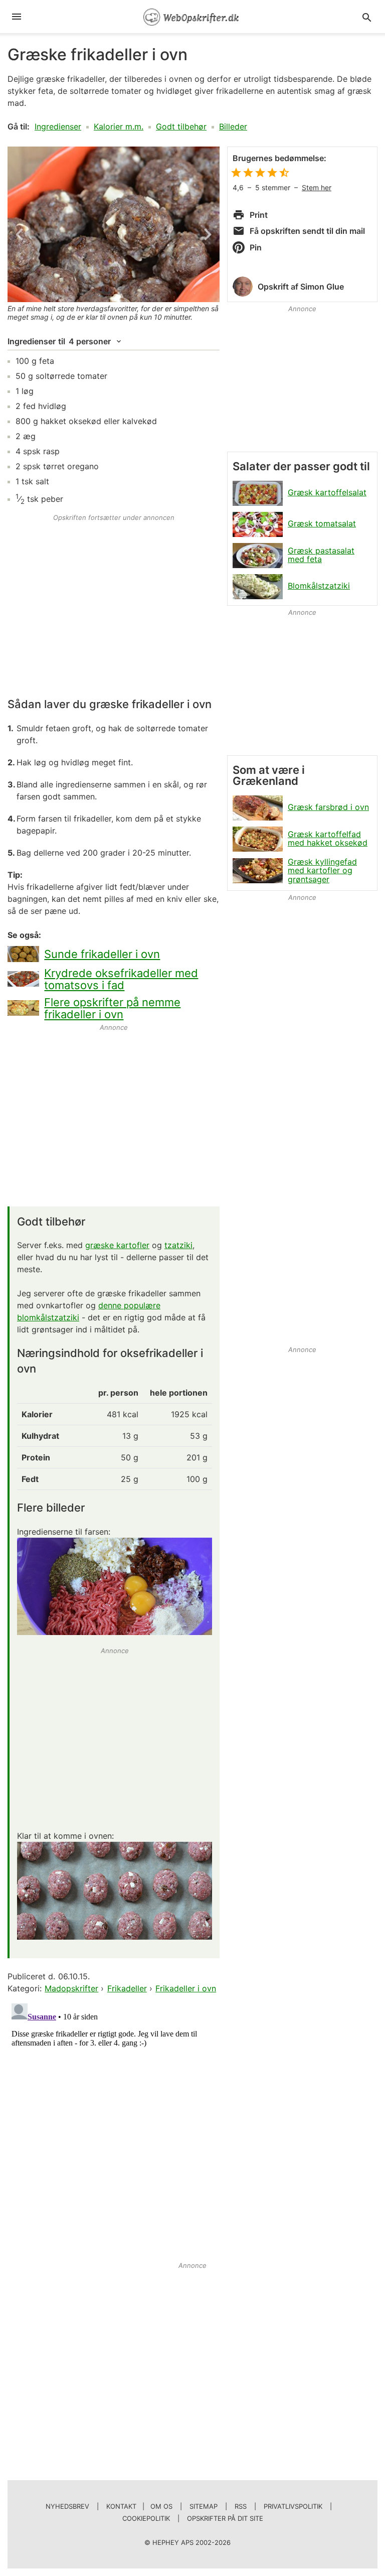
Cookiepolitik (146, 2518)
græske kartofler (117, 1245)
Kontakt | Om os (139, 2506)
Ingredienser (58, 126)
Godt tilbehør (181, 126)
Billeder (233, 126)
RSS (241, 2506)
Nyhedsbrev (67, 2506)
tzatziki (178, 1245)
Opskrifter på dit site (225, 2518)
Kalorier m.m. (119, 126)
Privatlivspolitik (293, 2506)
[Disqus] (114, 2125)
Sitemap (204, 2506)
